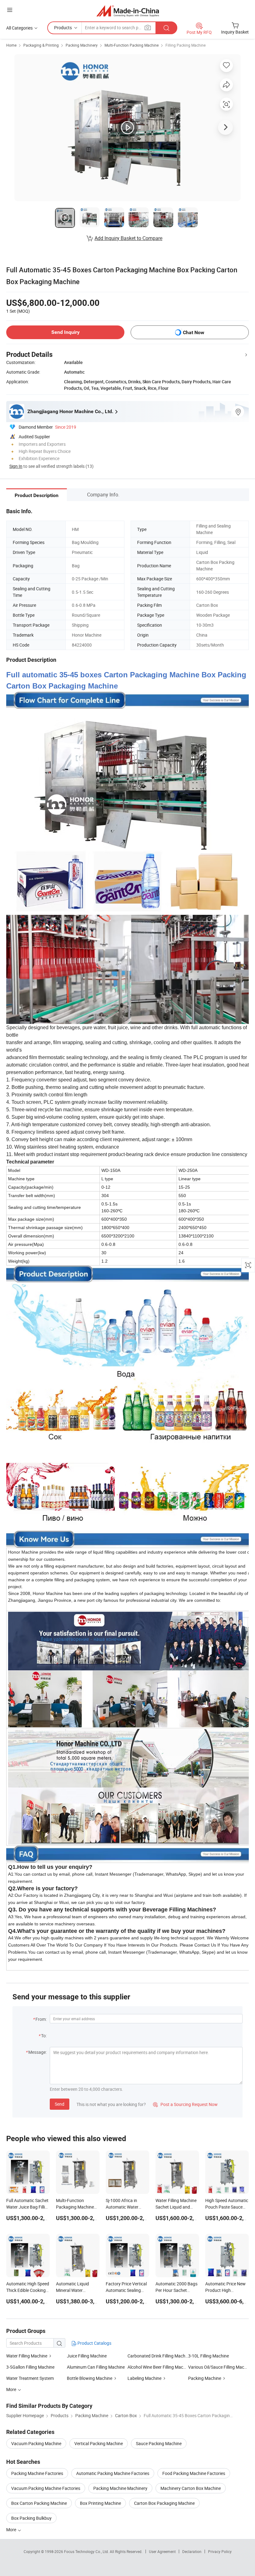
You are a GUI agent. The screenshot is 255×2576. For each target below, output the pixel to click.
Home (11, 45)
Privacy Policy (220, 2551)
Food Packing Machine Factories (194, 2473)
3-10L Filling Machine (209, 2356)
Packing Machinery (82, 45)
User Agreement (162, 2551)
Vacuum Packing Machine (36, 2443)
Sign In (16, 466)
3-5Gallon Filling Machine (30, 2367)
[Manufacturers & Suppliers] (128, 11)
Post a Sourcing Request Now (185, 2104)
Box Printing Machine (100, 2503)
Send (60, 2104)
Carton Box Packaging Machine (164, 2503)
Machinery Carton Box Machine (191, 2488)
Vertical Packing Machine (99, 2443)
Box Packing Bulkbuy (31, 2518)
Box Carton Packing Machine (39, 2503)
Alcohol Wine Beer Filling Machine (158, 2367)
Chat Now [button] (194, 332)
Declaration (192, 2551)
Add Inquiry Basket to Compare (128, 238)
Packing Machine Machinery (120, 2488)
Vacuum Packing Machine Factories (46, 2488)
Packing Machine (205, 2378)
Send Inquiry (65, 332)
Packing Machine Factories (37, 2473)
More (12, 2530)
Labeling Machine (144, 2378)
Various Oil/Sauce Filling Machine (218, 2367)
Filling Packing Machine (185, 45)
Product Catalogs (94, 2343)
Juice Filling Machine (87, 2356)
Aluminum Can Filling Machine (96, 2367)
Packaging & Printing (41, 45)
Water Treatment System (30, 2378)
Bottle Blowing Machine (90, 2378)
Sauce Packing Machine (159, 2443)
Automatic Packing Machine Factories (113, 2473)
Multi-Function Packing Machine (132, 45)
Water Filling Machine (27, 2356)
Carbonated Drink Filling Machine (158, 2356)
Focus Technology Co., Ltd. (87, 2551)
